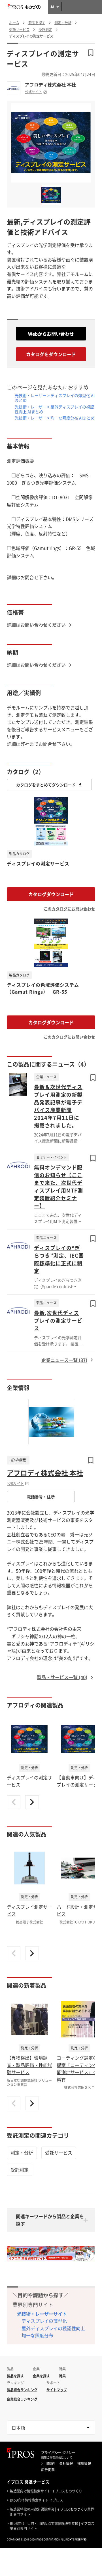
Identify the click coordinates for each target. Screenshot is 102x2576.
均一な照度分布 (37, 2335)
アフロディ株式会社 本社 (50, 85)
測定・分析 (22, 2153)
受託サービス (59, 2153)
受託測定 (20, 2170)
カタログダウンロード (51, 894)
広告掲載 (48, 2470)
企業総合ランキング (22, 2399)
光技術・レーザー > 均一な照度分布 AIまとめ (55, 418)
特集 (62, 2376)
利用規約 (48, 2463)
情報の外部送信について (57, 2457)
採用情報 (84, 2463)
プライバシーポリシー (58, 2453)
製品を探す (15, 2376)
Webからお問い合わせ (51, 334)
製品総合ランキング (22, 2390)
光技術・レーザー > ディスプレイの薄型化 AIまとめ (55, 398)
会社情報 (66, 2463)
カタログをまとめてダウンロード (46, 785)
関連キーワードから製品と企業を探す (50, 2220)
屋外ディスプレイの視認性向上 (53, 2328)
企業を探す (41, 2376)
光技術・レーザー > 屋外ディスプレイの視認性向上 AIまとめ (54, 409)
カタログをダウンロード (51, 354)
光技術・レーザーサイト (42, 2314)
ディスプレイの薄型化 (44, 2321)
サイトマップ (57, 2390)
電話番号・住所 (41, 1497)
